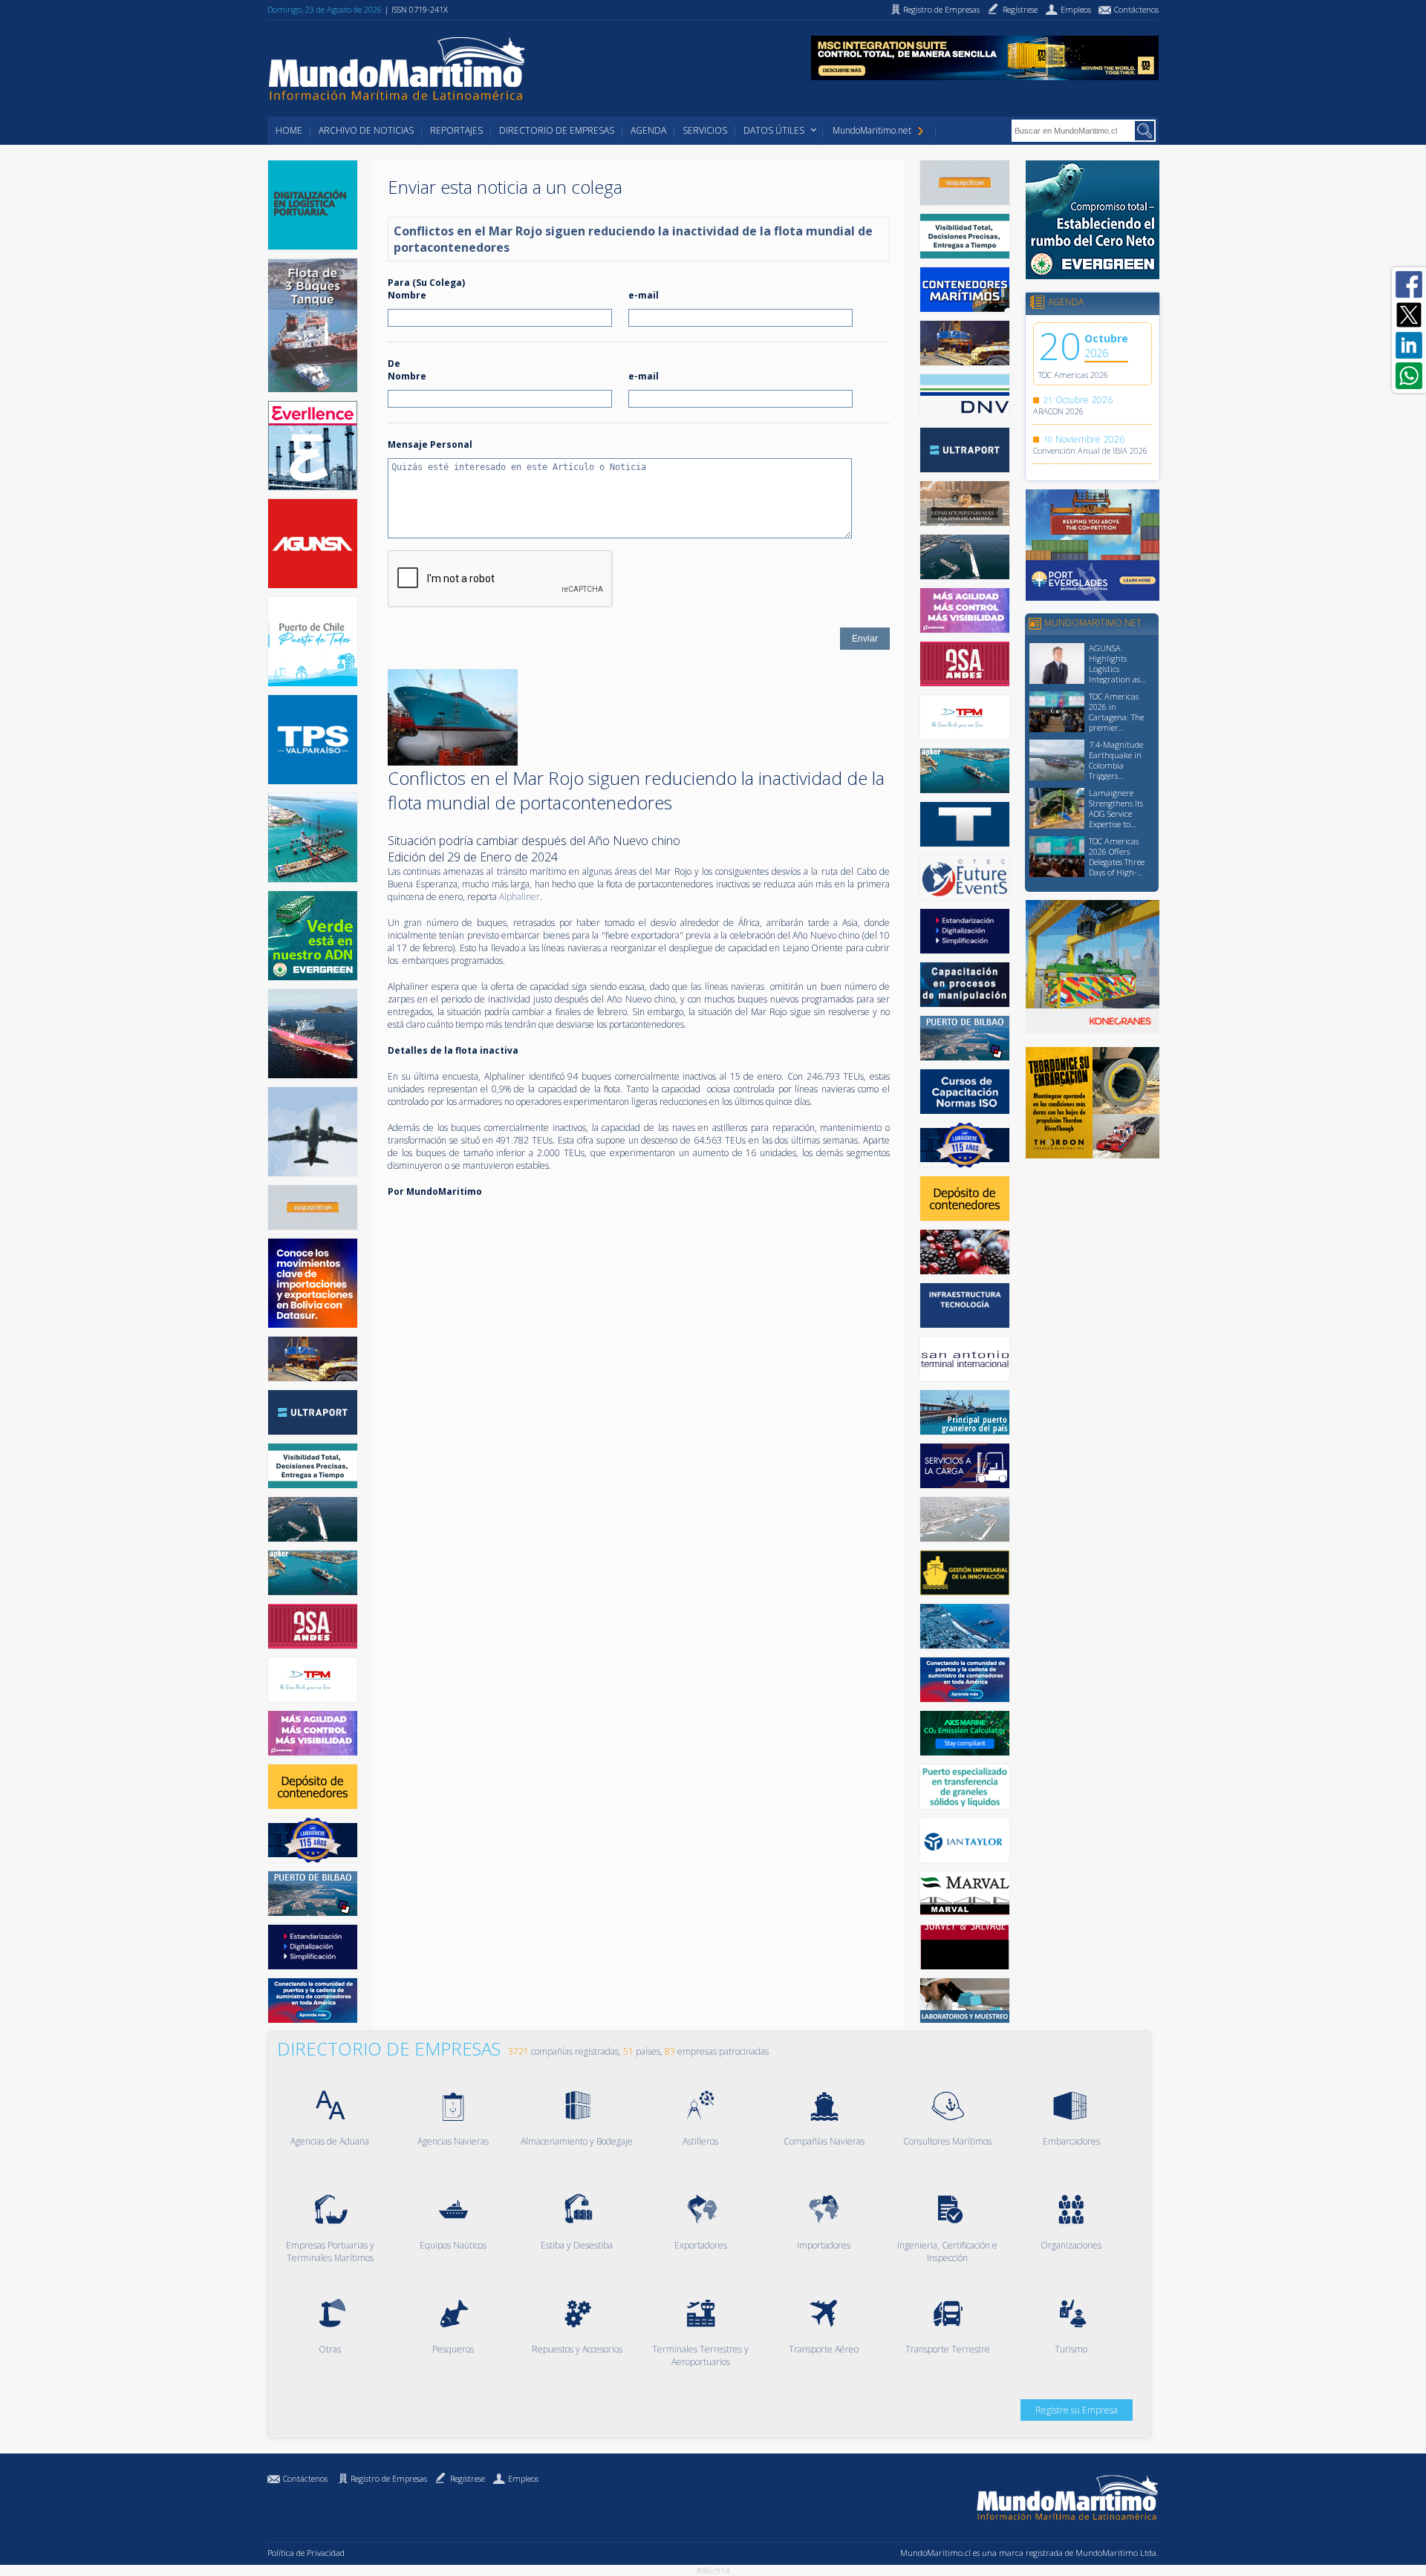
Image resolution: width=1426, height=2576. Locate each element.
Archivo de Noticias (366, 130)
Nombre (407, 295)
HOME (289, 130)
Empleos (523, 2478)
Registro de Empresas (389, 2478)
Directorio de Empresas (557, 130)
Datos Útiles (774, 130)
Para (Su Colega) (426, 283)
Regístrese (468, 2478)
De (394, 363)
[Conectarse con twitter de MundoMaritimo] (1409, 315)
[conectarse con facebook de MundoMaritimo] (1409, 284)
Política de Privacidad (306, 2553)
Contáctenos (305, 2478)
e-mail (644, 295)
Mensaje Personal (430, 444)
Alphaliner (520, 897)
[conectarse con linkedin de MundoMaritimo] (1409, 345)
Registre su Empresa (1077, 2410)
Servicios (705, 130)
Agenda (648, 130)
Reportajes (456, 130)
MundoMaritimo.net (872, 130)
